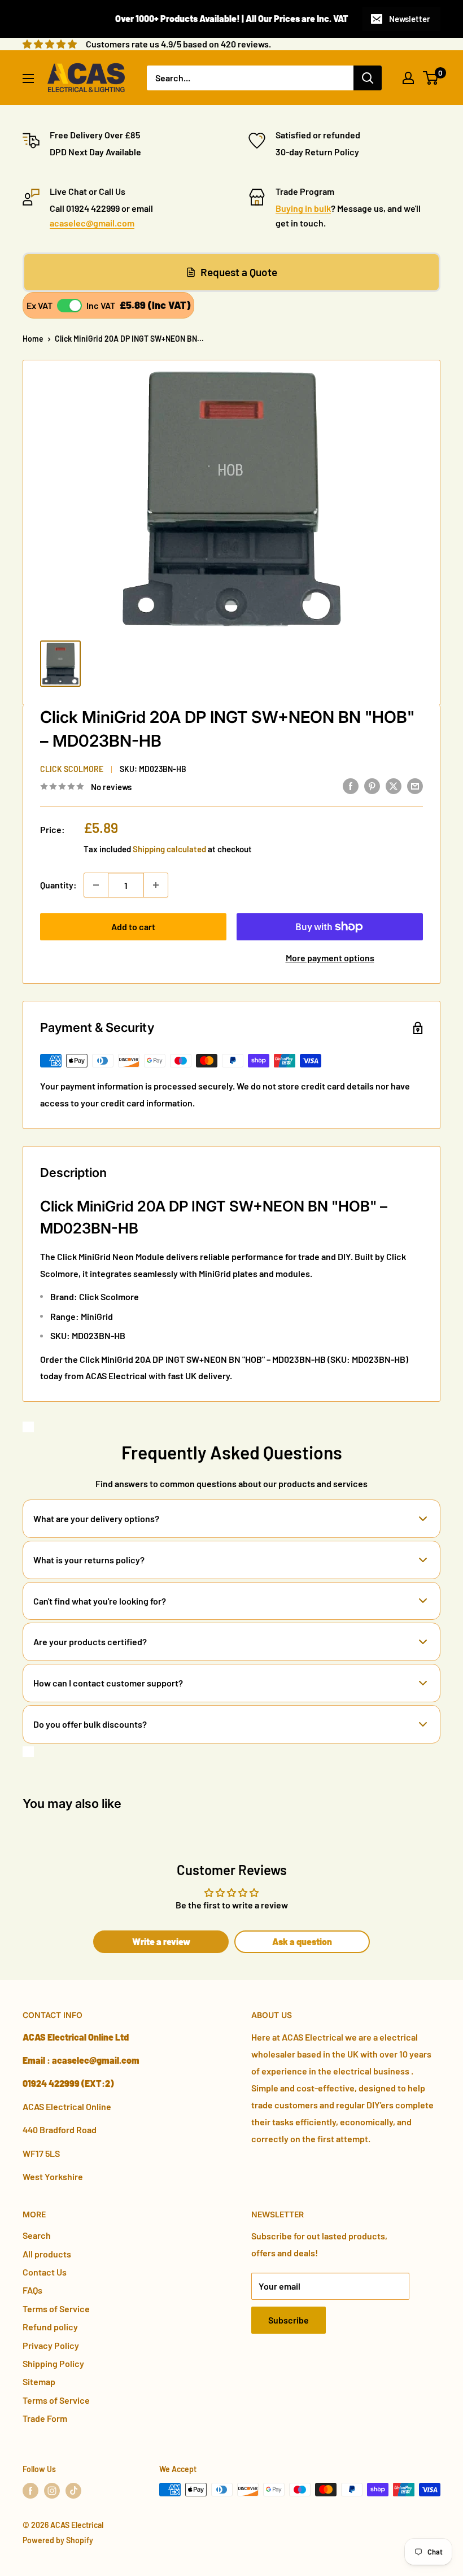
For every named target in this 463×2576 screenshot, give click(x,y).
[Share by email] (415, 785)
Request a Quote (239, 272)
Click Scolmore (72, 769)
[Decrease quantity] (96, 885)
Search (37, 2235)
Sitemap (39, 2381)
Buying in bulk (303, 208)
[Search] (368, 78)
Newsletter (410, 19)
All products (47, 2254)
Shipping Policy (53, 2363)
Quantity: (58, 885)
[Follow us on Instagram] (52, 2491)
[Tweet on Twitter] (394, 785)
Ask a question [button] (302, 1941)
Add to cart (133, 927)
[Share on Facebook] (351, 785)
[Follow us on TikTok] (73, 2491)
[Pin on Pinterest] (372, 785)
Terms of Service (56, 2309)
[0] (431, 78)
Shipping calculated (169, 849)
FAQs (32, 2290)
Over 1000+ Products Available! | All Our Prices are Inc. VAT (232, 18)
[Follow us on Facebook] (30, 2491)
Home (33, 339)
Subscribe (289, 2320)
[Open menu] (28, 79)
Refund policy (50, 2327)
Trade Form (45, 2418)
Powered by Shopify (58, 2540)
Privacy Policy (51, 2345)
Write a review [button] (161, 1941)
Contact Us (45, 2272)
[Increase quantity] (156, 885)
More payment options (330, 958)
